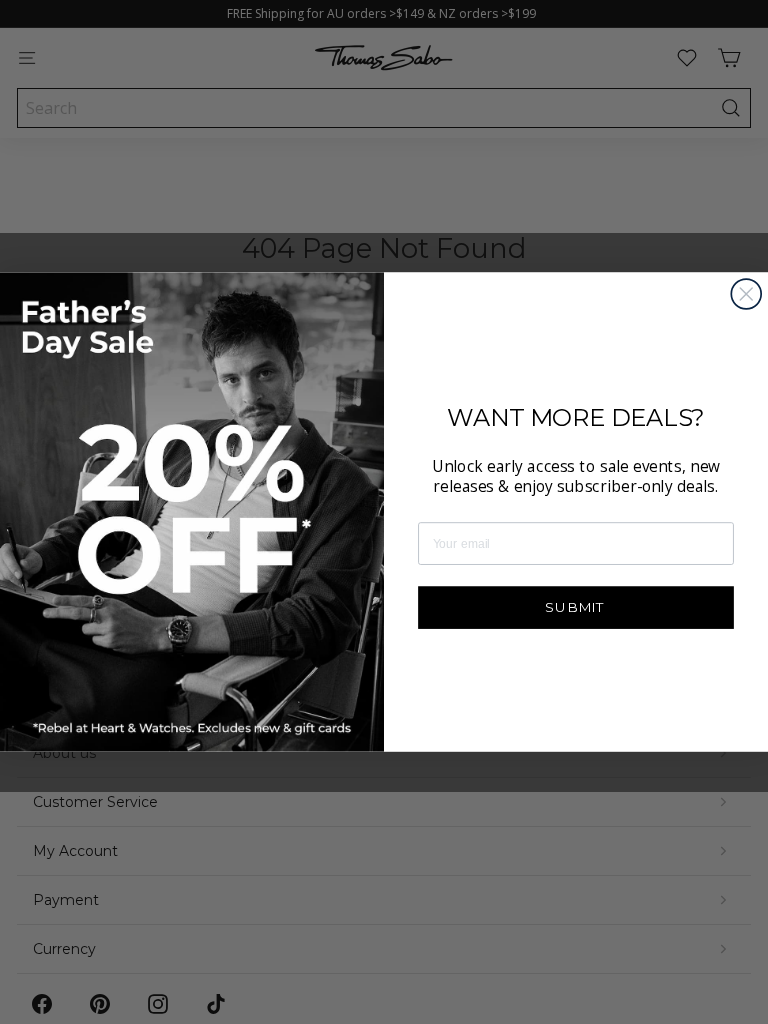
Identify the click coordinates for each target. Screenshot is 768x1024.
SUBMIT (575, 607)
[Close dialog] (746, 294)
